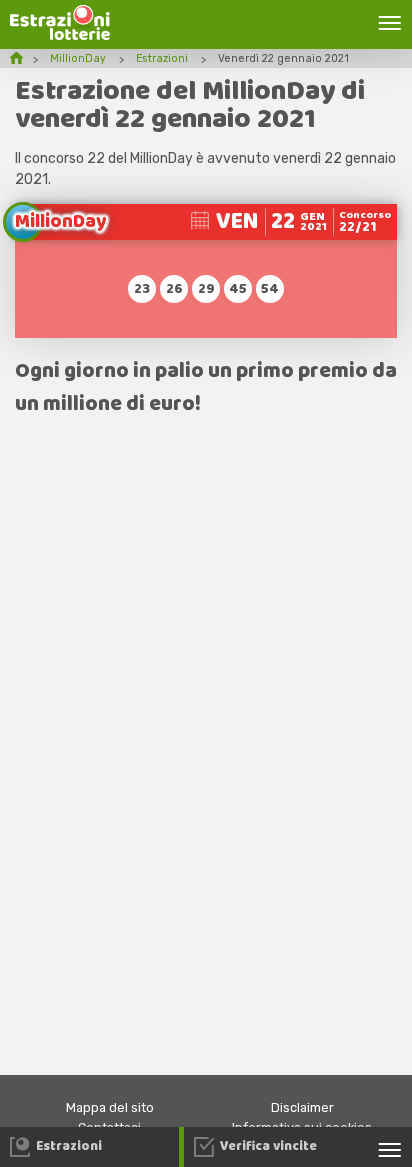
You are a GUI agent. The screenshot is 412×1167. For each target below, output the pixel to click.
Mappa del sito (110, 1107)
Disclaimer (302, 1107)
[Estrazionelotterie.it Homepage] (60, 35)
